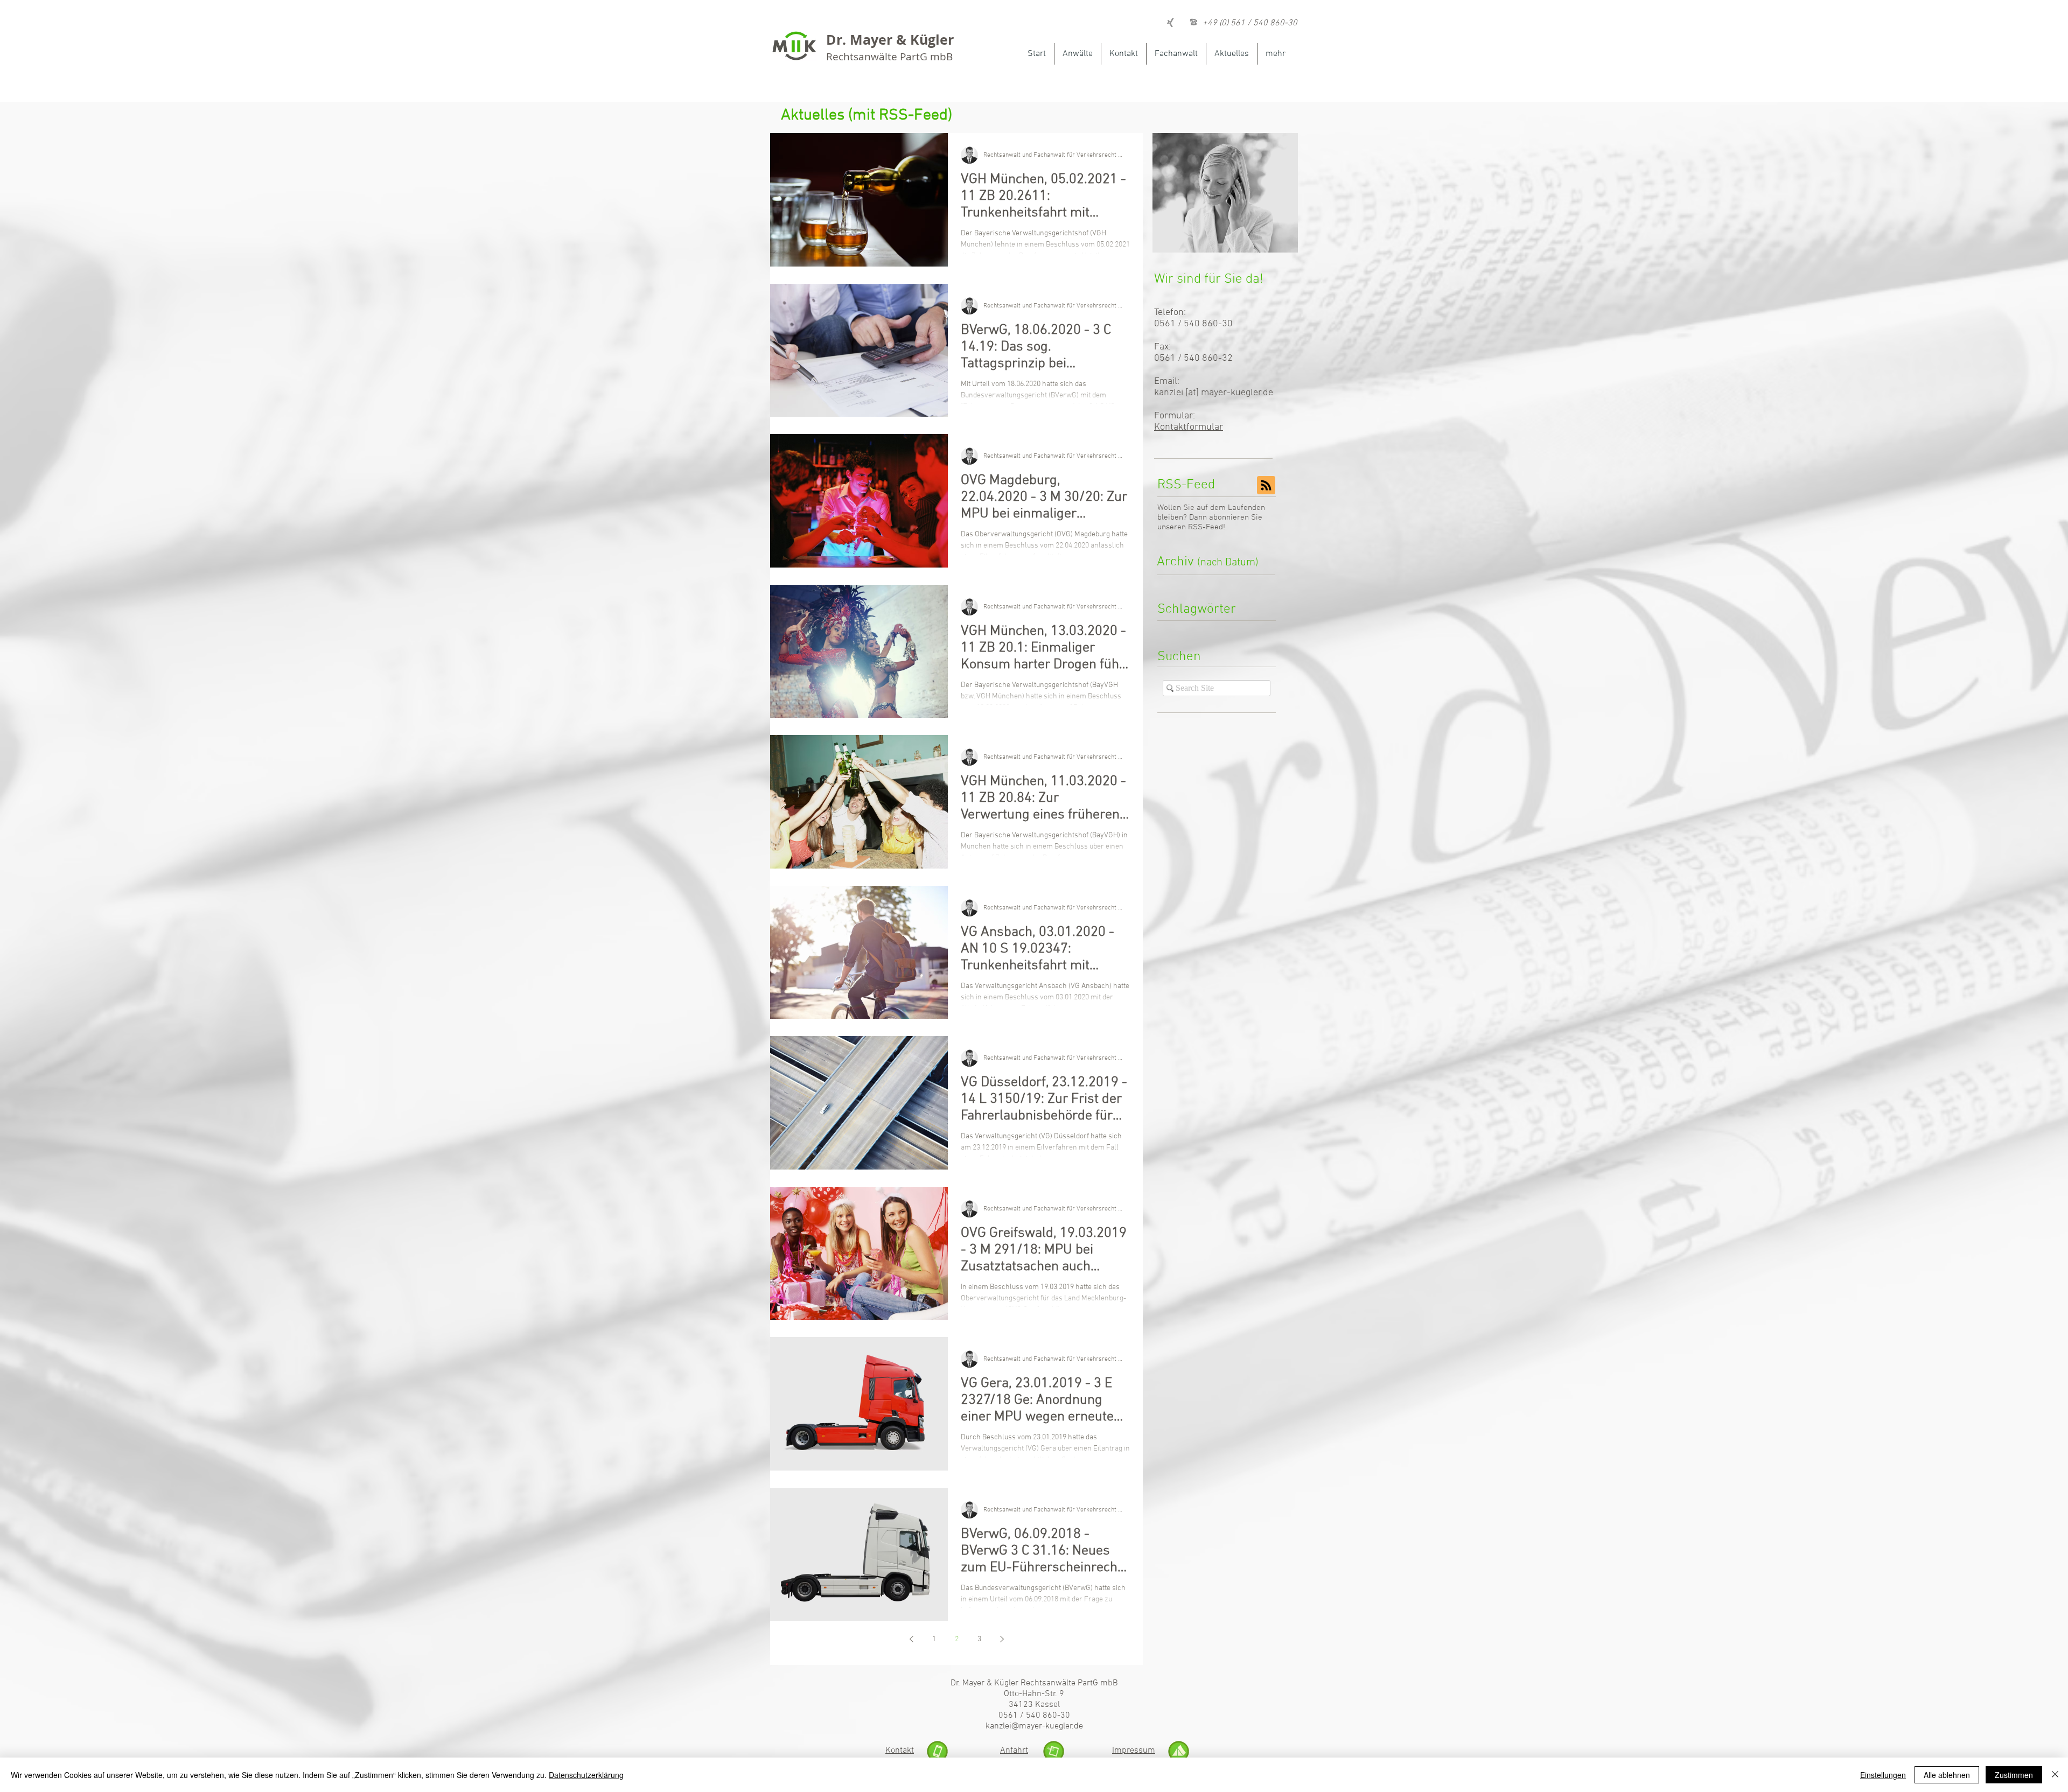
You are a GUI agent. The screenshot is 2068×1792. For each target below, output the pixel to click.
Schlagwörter (1197, 610)
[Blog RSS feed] (1266, 486)
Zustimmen (2014, 1775)
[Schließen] (2055, 1775)
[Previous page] (911, 1639)
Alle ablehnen (1947, 1775)
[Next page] (1002, 1639)
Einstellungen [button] (1883, 1775)
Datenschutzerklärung (586, 1775)
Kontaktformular (1189, 427)
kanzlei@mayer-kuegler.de (1034, 1726)
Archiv (1208, 562)
